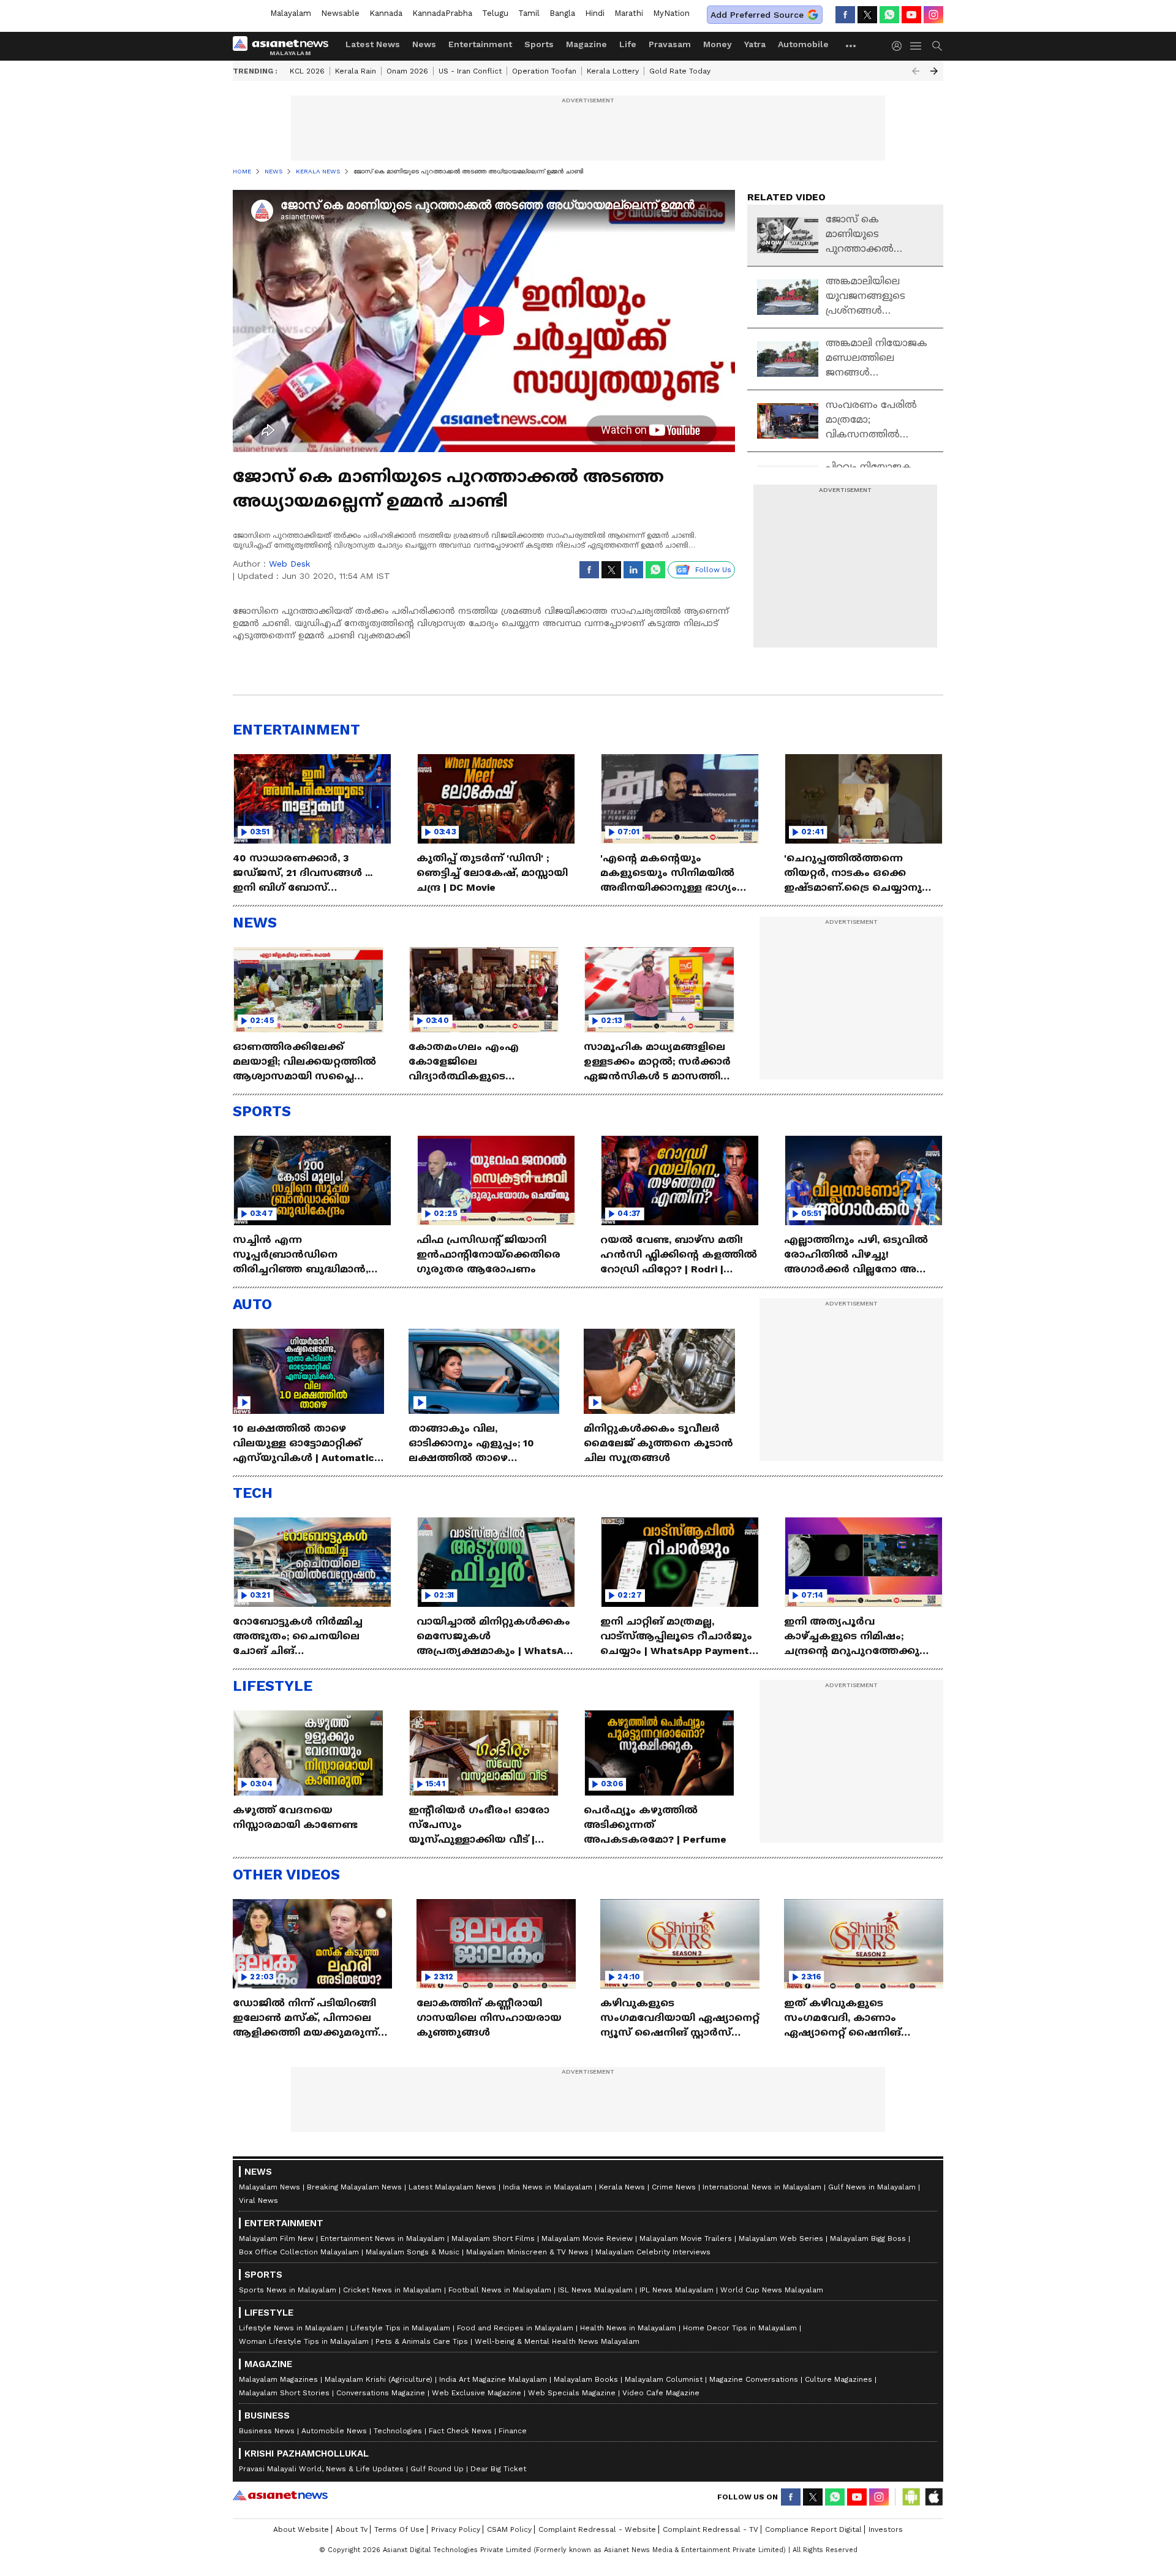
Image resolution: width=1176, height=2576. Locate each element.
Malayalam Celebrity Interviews (653, 2252)
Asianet (280, 2495)
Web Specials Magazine (572, 2393)
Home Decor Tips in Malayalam (740, 2328)
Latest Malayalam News (452, 2187)
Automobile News (334, 2431)
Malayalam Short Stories (284, 2393)
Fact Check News (460, 2431)
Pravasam (670, 44)
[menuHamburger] (916, 46)
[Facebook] (845, 15)
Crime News (674, 2187)
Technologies (398, 2431)
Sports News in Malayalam (288, 2290)
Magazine (586, 44)
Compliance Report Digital (813, 2529)
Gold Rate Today (680, 71)
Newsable (340, 13)
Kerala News (622, 2187)
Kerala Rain (356, 71)
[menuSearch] (937, 46)
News (424, 44)
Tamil (529, 13)
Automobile (803, 44)
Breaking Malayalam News (354, 2187)
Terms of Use (399, 2529)
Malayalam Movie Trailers (686, 2238)
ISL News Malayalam (595, 2290)
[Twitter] (867, 15)
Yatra (755, 44)
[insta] (933, 15)
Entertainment (480, 44)
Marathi (629, 13)
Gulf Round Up (437, 2469)
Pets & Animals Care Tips (422, 2341)
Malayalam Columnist (664, 2379)
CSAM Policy (509, 2529)
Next (934, 71)
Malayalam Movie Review (587, 2238)
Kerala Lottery (613, 71)
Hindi (595, 13)
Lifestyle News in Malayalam (291, 2328)
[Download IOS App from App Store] (933, 2497)
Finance (513, 2431)
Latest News (373, 44)
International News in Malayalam (762, 2187)
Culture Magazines (839, 2379)
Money (718, 44)
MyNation (671, 13)
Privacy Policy (456, 2529)
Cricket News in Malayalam (392, 2290)
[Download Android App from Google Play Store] (911, 2497)
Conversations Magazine (381, 2393)
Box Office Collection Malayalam (299, 2252)
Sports (539, 44)
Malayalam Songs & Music (413, 2252)
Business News (267, 2431)
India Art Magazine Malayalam (493, 2379)
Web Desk (289, 564)
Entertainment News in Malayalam (383, 2238)
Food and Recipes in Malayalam (515, 2328)
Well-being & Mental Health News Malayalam (557, 2341)
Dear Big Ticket (498, 2469)
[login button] (900, 46)
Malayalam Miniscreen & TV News (527, 2252)
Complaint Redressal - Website (597, 2529)
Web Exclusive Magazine (477, 2393)
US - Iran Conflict (470, 71)
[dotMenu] (851, 46)
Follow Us (713, 570)
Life (628, 44)
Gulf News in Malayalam (872, 2187)
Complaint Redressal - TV (710, 2529)
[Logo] (285, 46)
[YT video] (911, 15)
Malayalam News (269, 2187)
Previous (916, 71)
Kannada (386, 13)
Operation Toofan (544, 71)
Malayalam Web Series (781, 2238)
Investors (886, 2529)
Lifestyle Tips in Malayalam (400, 2328)
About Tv (352, 2529)
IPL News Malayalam (677, 2290)
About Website (301, 2529)
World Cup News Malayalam (772, 2290)
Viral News (258, 2200)
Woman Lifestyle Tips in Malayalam (304, 2341)
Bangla (562, 13)
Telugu (495, 13)
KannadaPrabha (442, 13)
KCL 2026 (307, 71)
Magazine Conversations (754, 2379)
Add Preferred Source (757, 15)
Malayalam (291, 13)
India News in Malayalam (548, 2187)
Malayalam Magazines (278, 2379)
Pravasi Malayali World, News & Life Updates (321, 2469)
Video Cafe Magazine (661, 2393)
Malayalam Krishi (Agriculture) (379, 2379)
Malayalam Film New (276, 2238)
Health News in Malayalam (628, 2328)
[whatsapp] (889, 15)
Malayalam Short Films (493, 2238)
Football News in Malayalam (500, 2290)
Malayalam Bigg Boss (868, 2238)
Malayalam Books (586, 2379)
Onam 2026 (407, 71)
